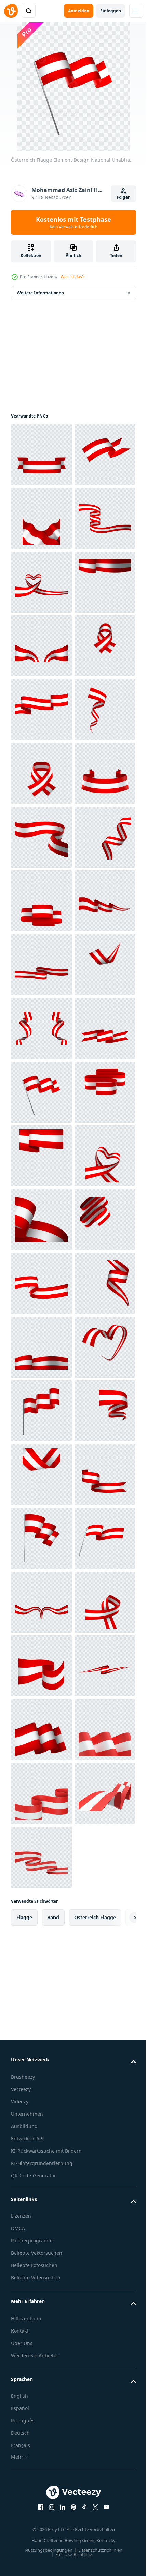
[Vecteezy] (11, 11)
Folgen (124, 197)
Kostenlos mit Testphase (73, 222)
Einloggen (111, 11)
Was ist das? (72, 277)
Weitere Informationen (40, 293)
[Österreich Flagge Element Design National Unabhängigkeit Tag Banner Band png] (41, 455)
